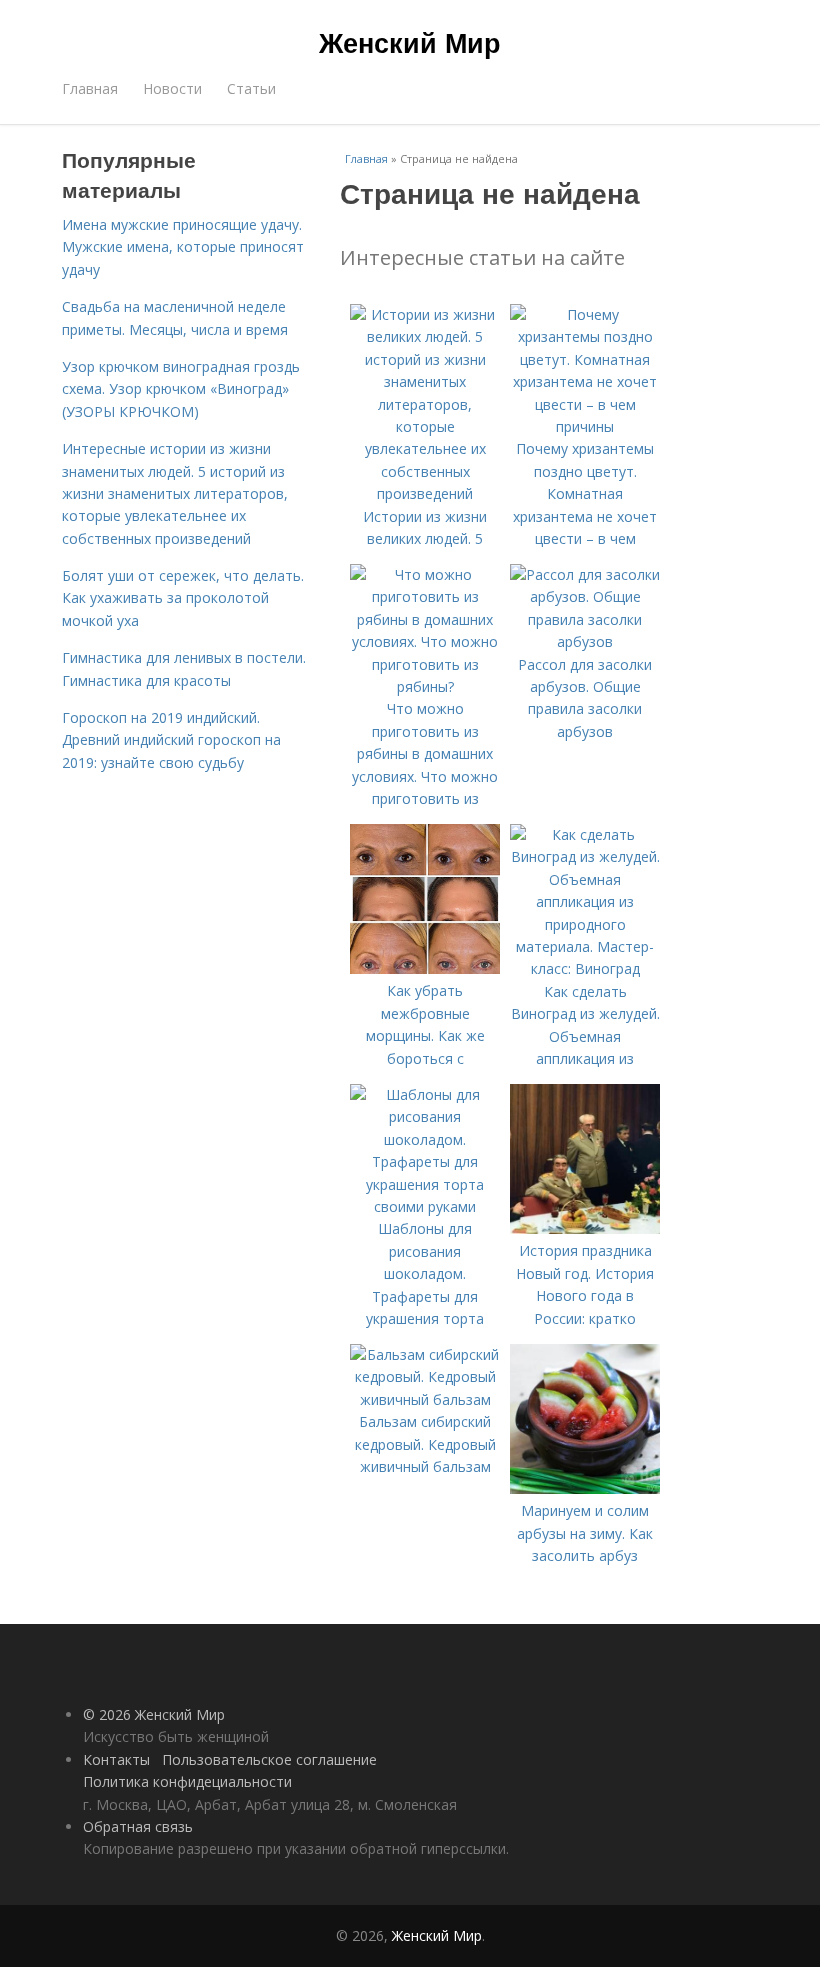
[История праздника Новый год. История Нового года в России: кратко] (585, 1228)
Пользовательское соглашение (269, 1759)
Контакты (116, 1759)
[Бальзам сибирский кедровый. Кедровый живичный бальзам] (425, 1399)
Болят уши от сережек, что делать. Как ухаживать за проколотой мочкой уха (183, 598)
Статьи (251, 88)
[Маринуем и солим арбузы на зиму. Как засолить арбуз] (585, 1488)
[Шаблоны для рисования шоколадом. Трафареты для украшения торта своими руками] (425, 1206)
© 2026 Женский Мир (154, 1714)
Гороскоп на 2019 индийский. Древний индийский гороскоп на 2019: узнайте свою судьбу (171, 740)
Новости (172, 88)
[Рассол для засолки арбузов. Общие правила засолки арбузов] (585, 641)
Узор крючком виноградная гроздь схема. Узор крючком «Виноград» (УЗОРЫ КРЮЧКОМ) (181, 389)
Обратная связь (138, 1826)
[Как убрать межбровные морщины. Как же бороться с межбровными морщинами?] (425, 968)
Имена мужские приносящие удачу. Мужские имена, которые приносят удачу (183, 247)
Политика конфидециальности (187, 1781)
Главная (90, 88)
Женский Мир (410, 42)
